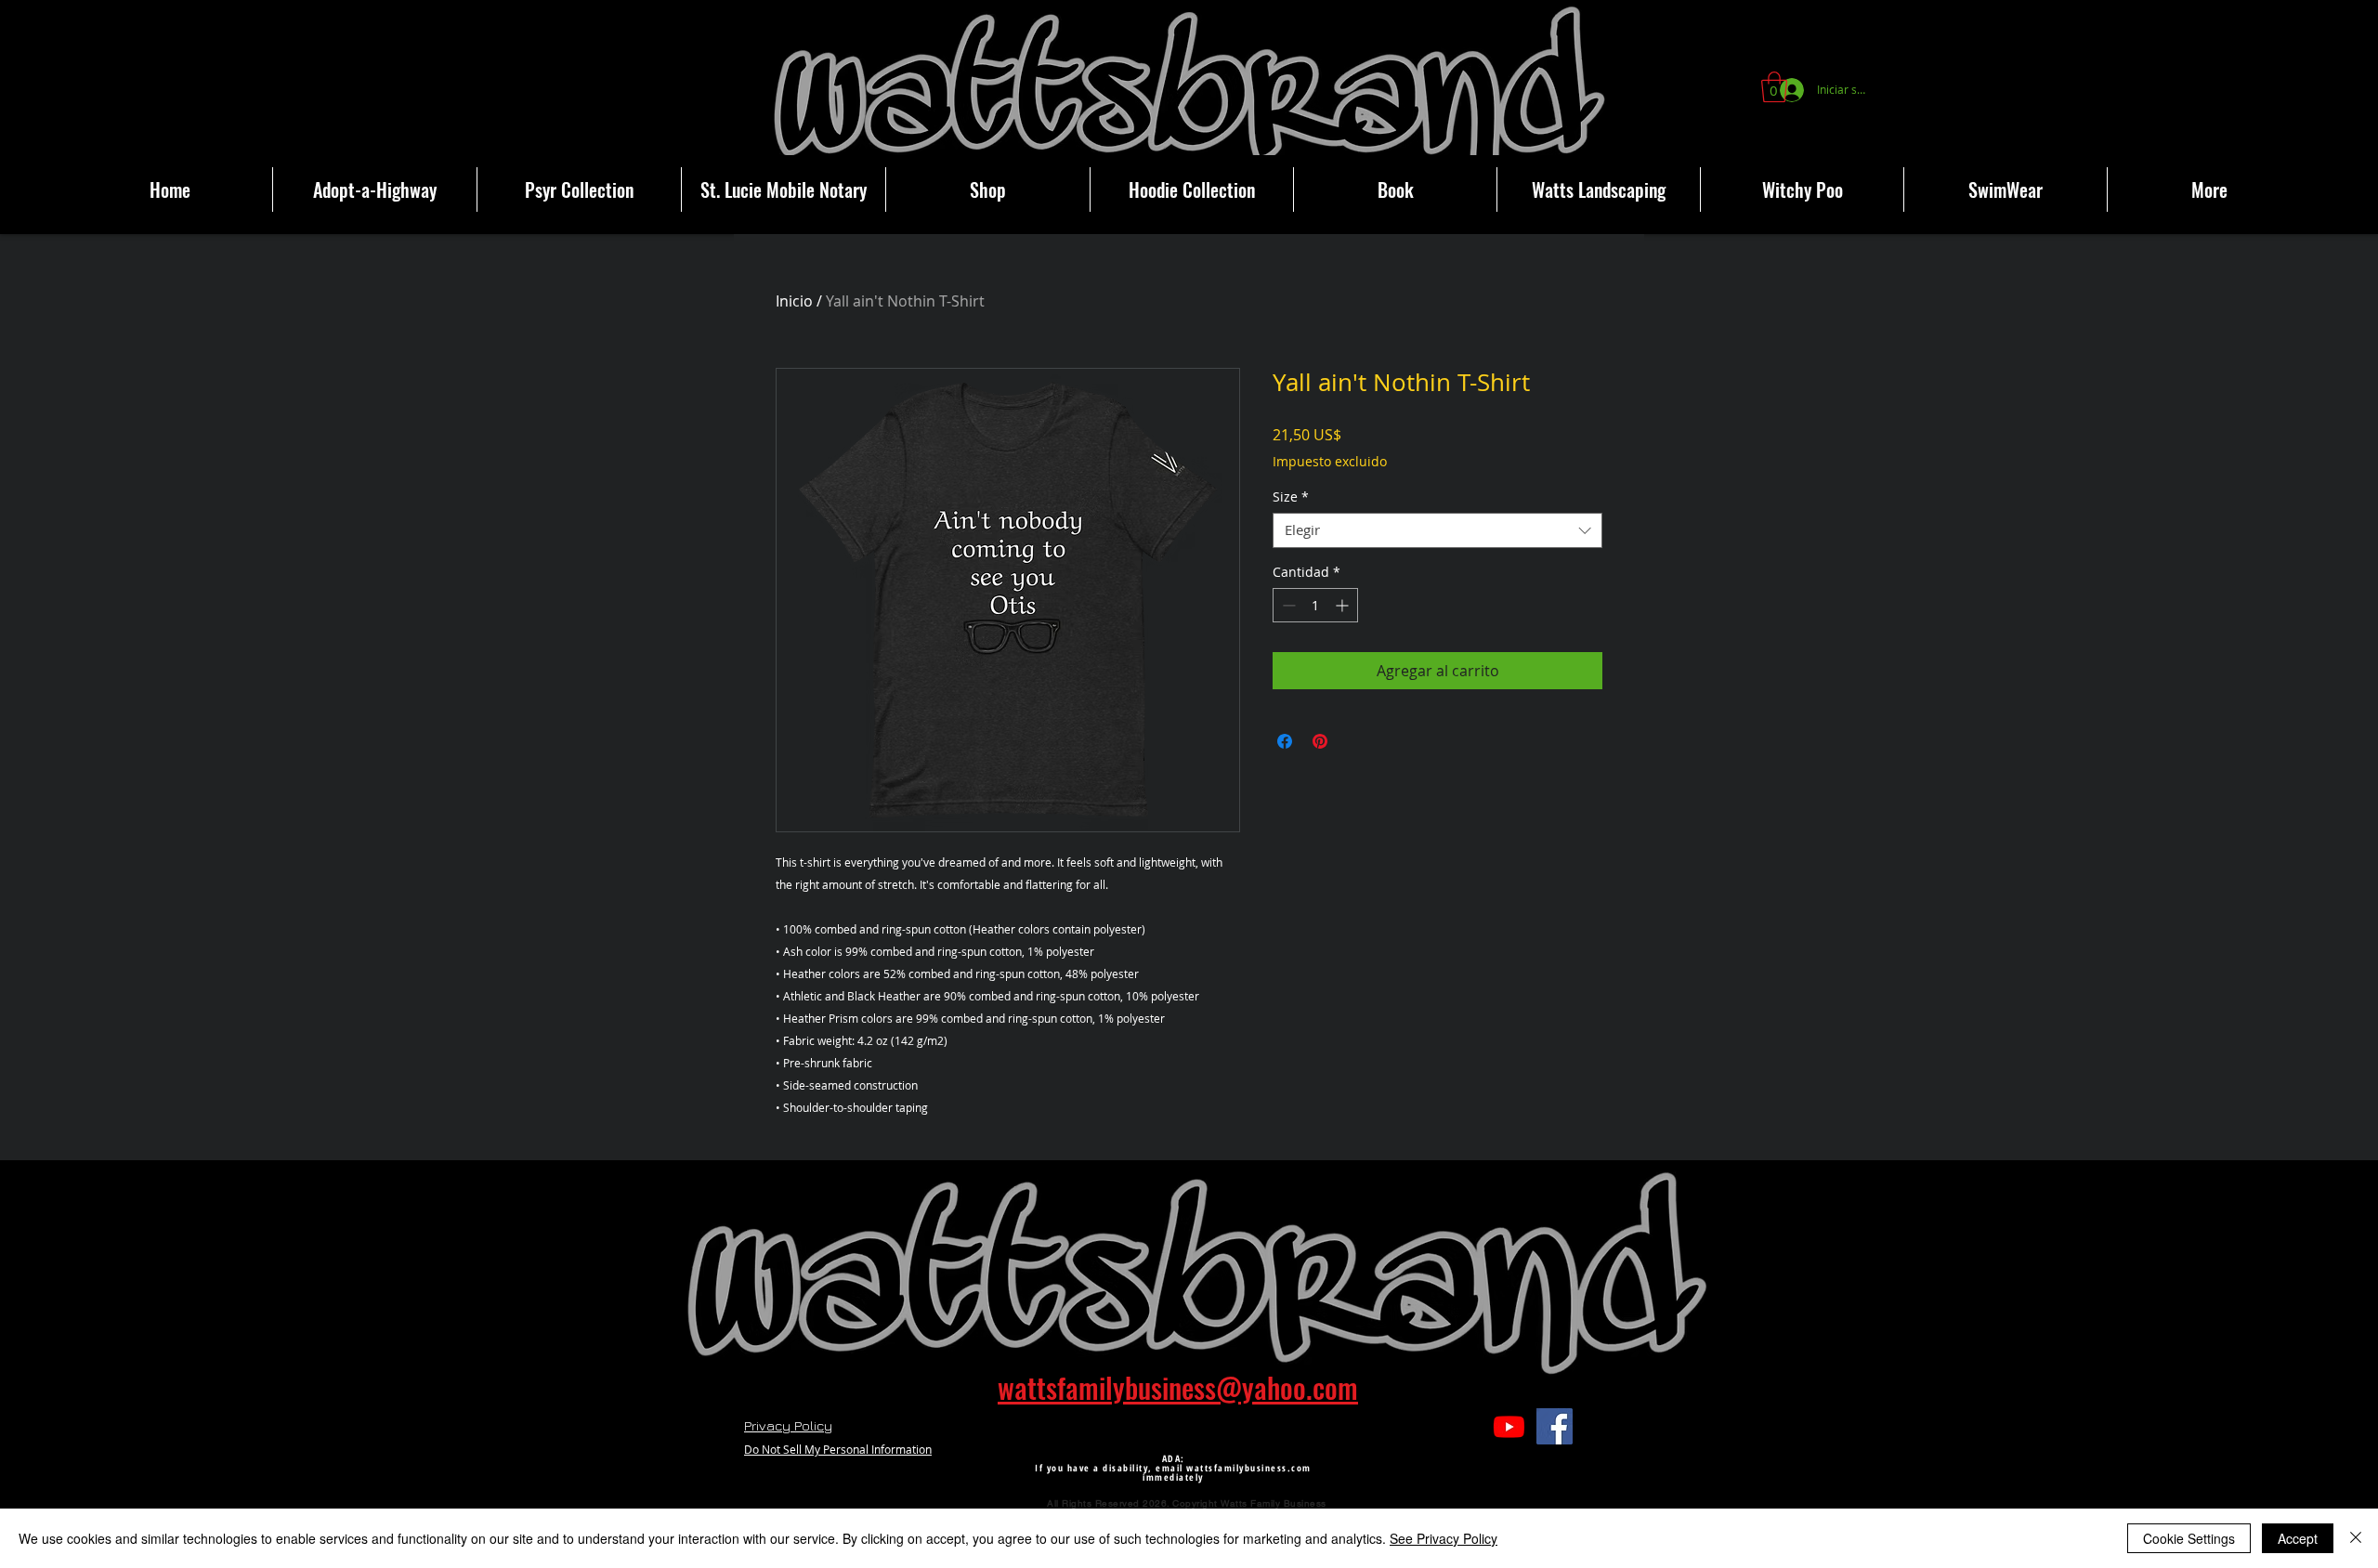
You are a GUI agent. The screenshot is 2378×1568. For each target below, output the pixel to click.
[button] (1774, 87)
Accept (2298, 1538)
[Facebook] (1555, 1426)
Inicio (794, 301)
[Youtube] (1509, 1426)
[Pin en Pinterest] (1320, 741)
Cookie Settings (2189, 1538)
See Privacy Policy (1444, 1538)
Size (1291, 497)
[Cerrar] (2356, 1538)
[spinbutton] (1315, 605)
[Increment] (1344, 605)
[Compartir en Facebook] (1285, 741)
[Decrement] (1287, 605)
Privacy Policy (788, 1425)
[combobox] (1437, 530)
